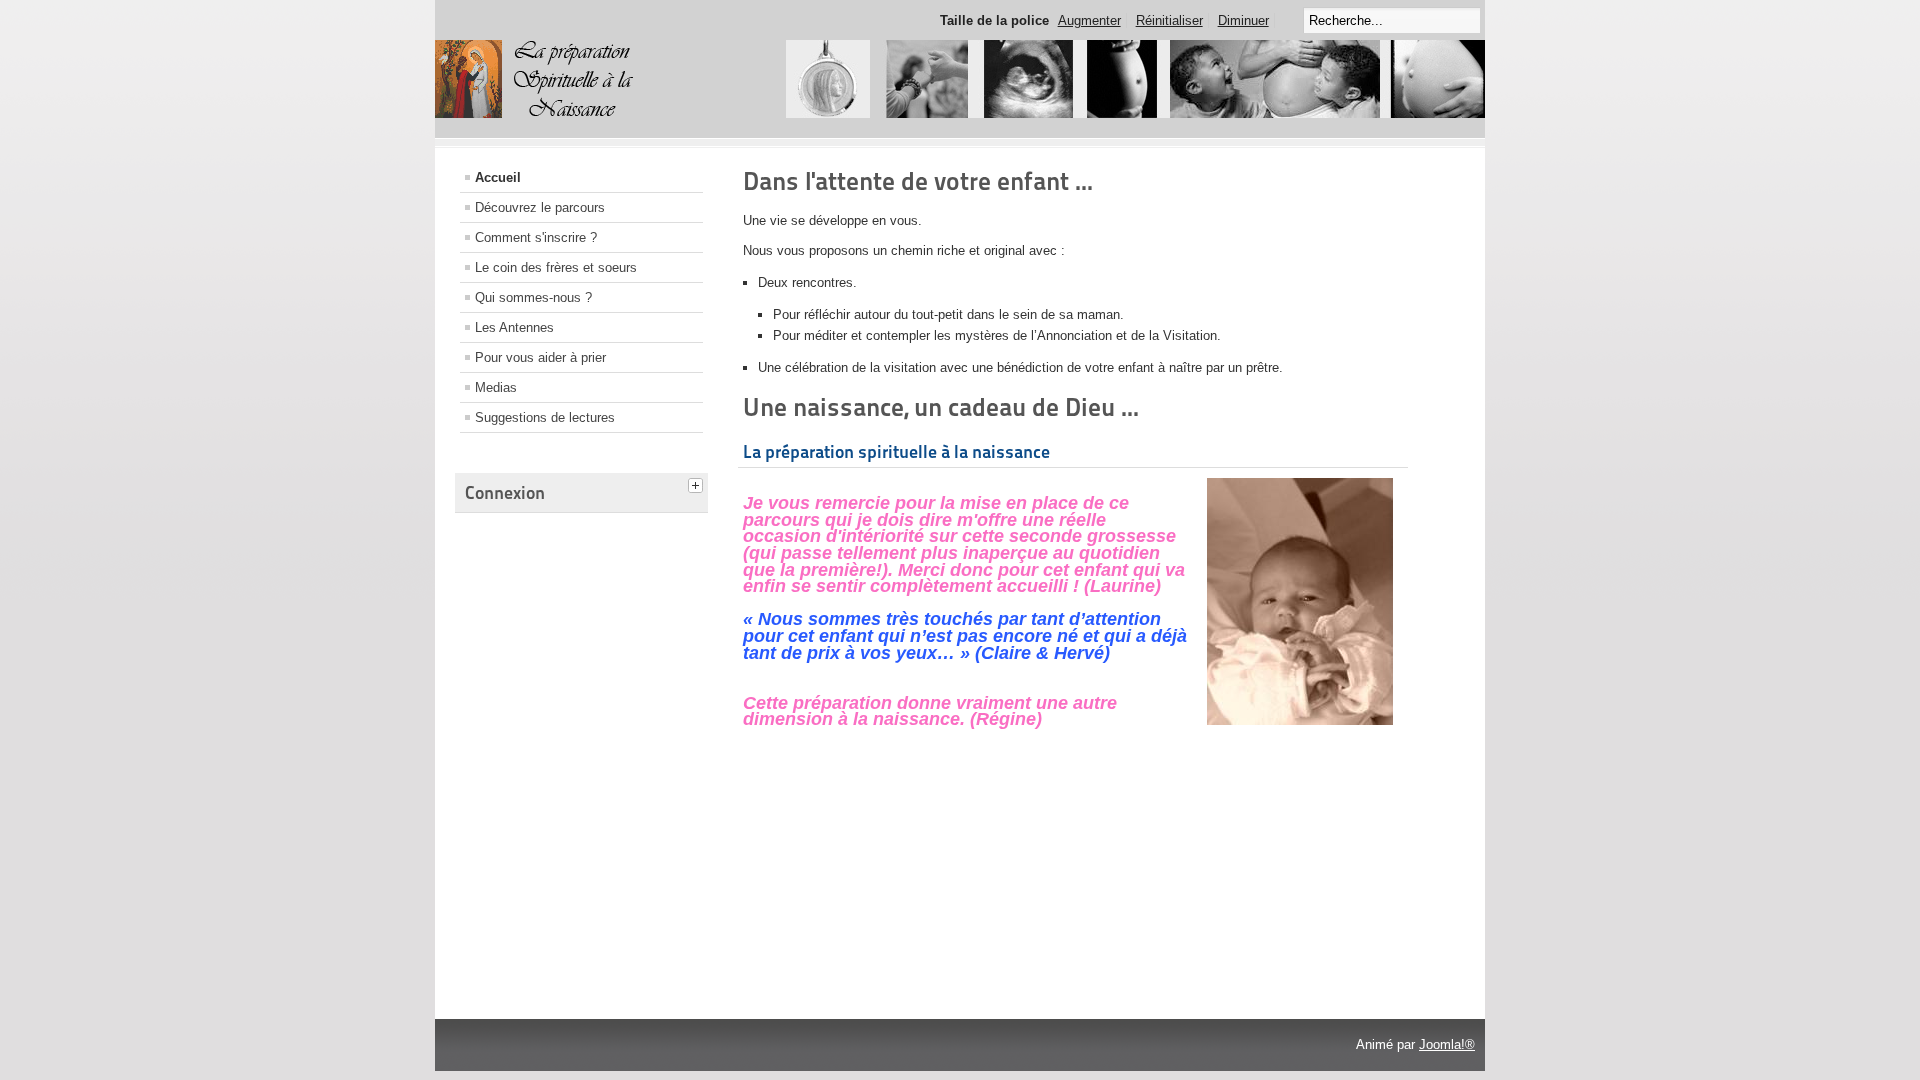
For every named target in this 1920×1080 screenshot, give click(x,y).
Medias (496, 387)
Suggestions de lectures (545, 417)
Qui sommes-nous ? (533, 297)
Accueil (498, 177)
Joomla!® (1447, 1044)
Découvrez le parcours (540, 207)
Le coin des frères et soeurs (556, 267)
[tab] (698, 483)
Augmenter (1089, 20)
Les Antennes (514, 327)
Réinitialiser (1169, 20)
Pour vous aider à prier (540, 357)
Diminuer (1243, 20)
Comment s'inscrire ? (536, 237)
